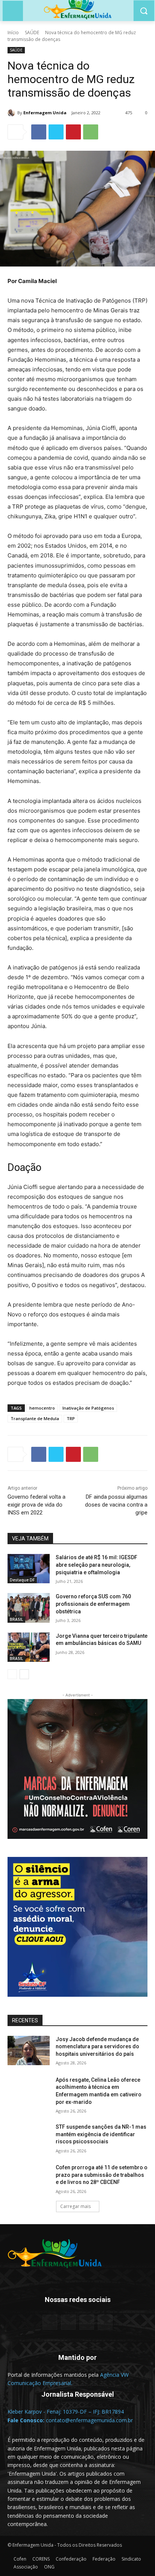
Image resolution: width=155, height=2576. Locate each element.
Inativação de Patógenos (88, 1408)
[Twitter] (56, 132)
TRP (71, 1418)
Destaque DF (22, 1580)
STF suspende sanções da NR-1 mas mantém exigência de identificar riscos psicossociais (101, 2134)
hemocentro (42, 1408)
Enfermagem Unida (45, 113)
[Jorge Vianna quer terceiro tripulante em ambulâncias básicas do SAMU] (29, 1647)
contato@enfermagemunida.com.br (89, 2420)
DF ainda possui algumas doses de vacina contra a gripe (116, 1505)
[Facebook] (39, 132)
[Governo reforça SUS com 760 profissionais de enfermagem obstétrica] (29, 1608)
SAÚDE (32, 33)
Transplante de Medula (35, 1418)
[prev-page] (12, 1674)
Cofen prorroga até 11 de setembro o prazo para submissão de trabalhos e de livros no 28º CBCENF (102, 2175)
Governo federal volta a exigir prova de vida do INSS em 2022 (36, 1505)
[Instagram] (87, 2322)
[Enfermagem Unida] (12, 113)
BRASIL (16, 1619)
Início (13, 33)
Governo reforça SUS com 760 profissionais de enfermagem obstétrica (93, 1604)
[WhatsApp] (91, 132)
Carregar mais (75, 2206)
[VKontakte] (105, 2322)
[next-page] (24, 1674)
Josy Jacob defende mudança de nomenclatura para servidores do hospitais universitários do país (97, 2047)
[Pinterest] (73, 132)
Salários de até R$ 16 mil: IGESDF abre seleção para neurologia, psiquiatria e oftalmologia (96, 1565)
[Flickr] (68, 2322)
